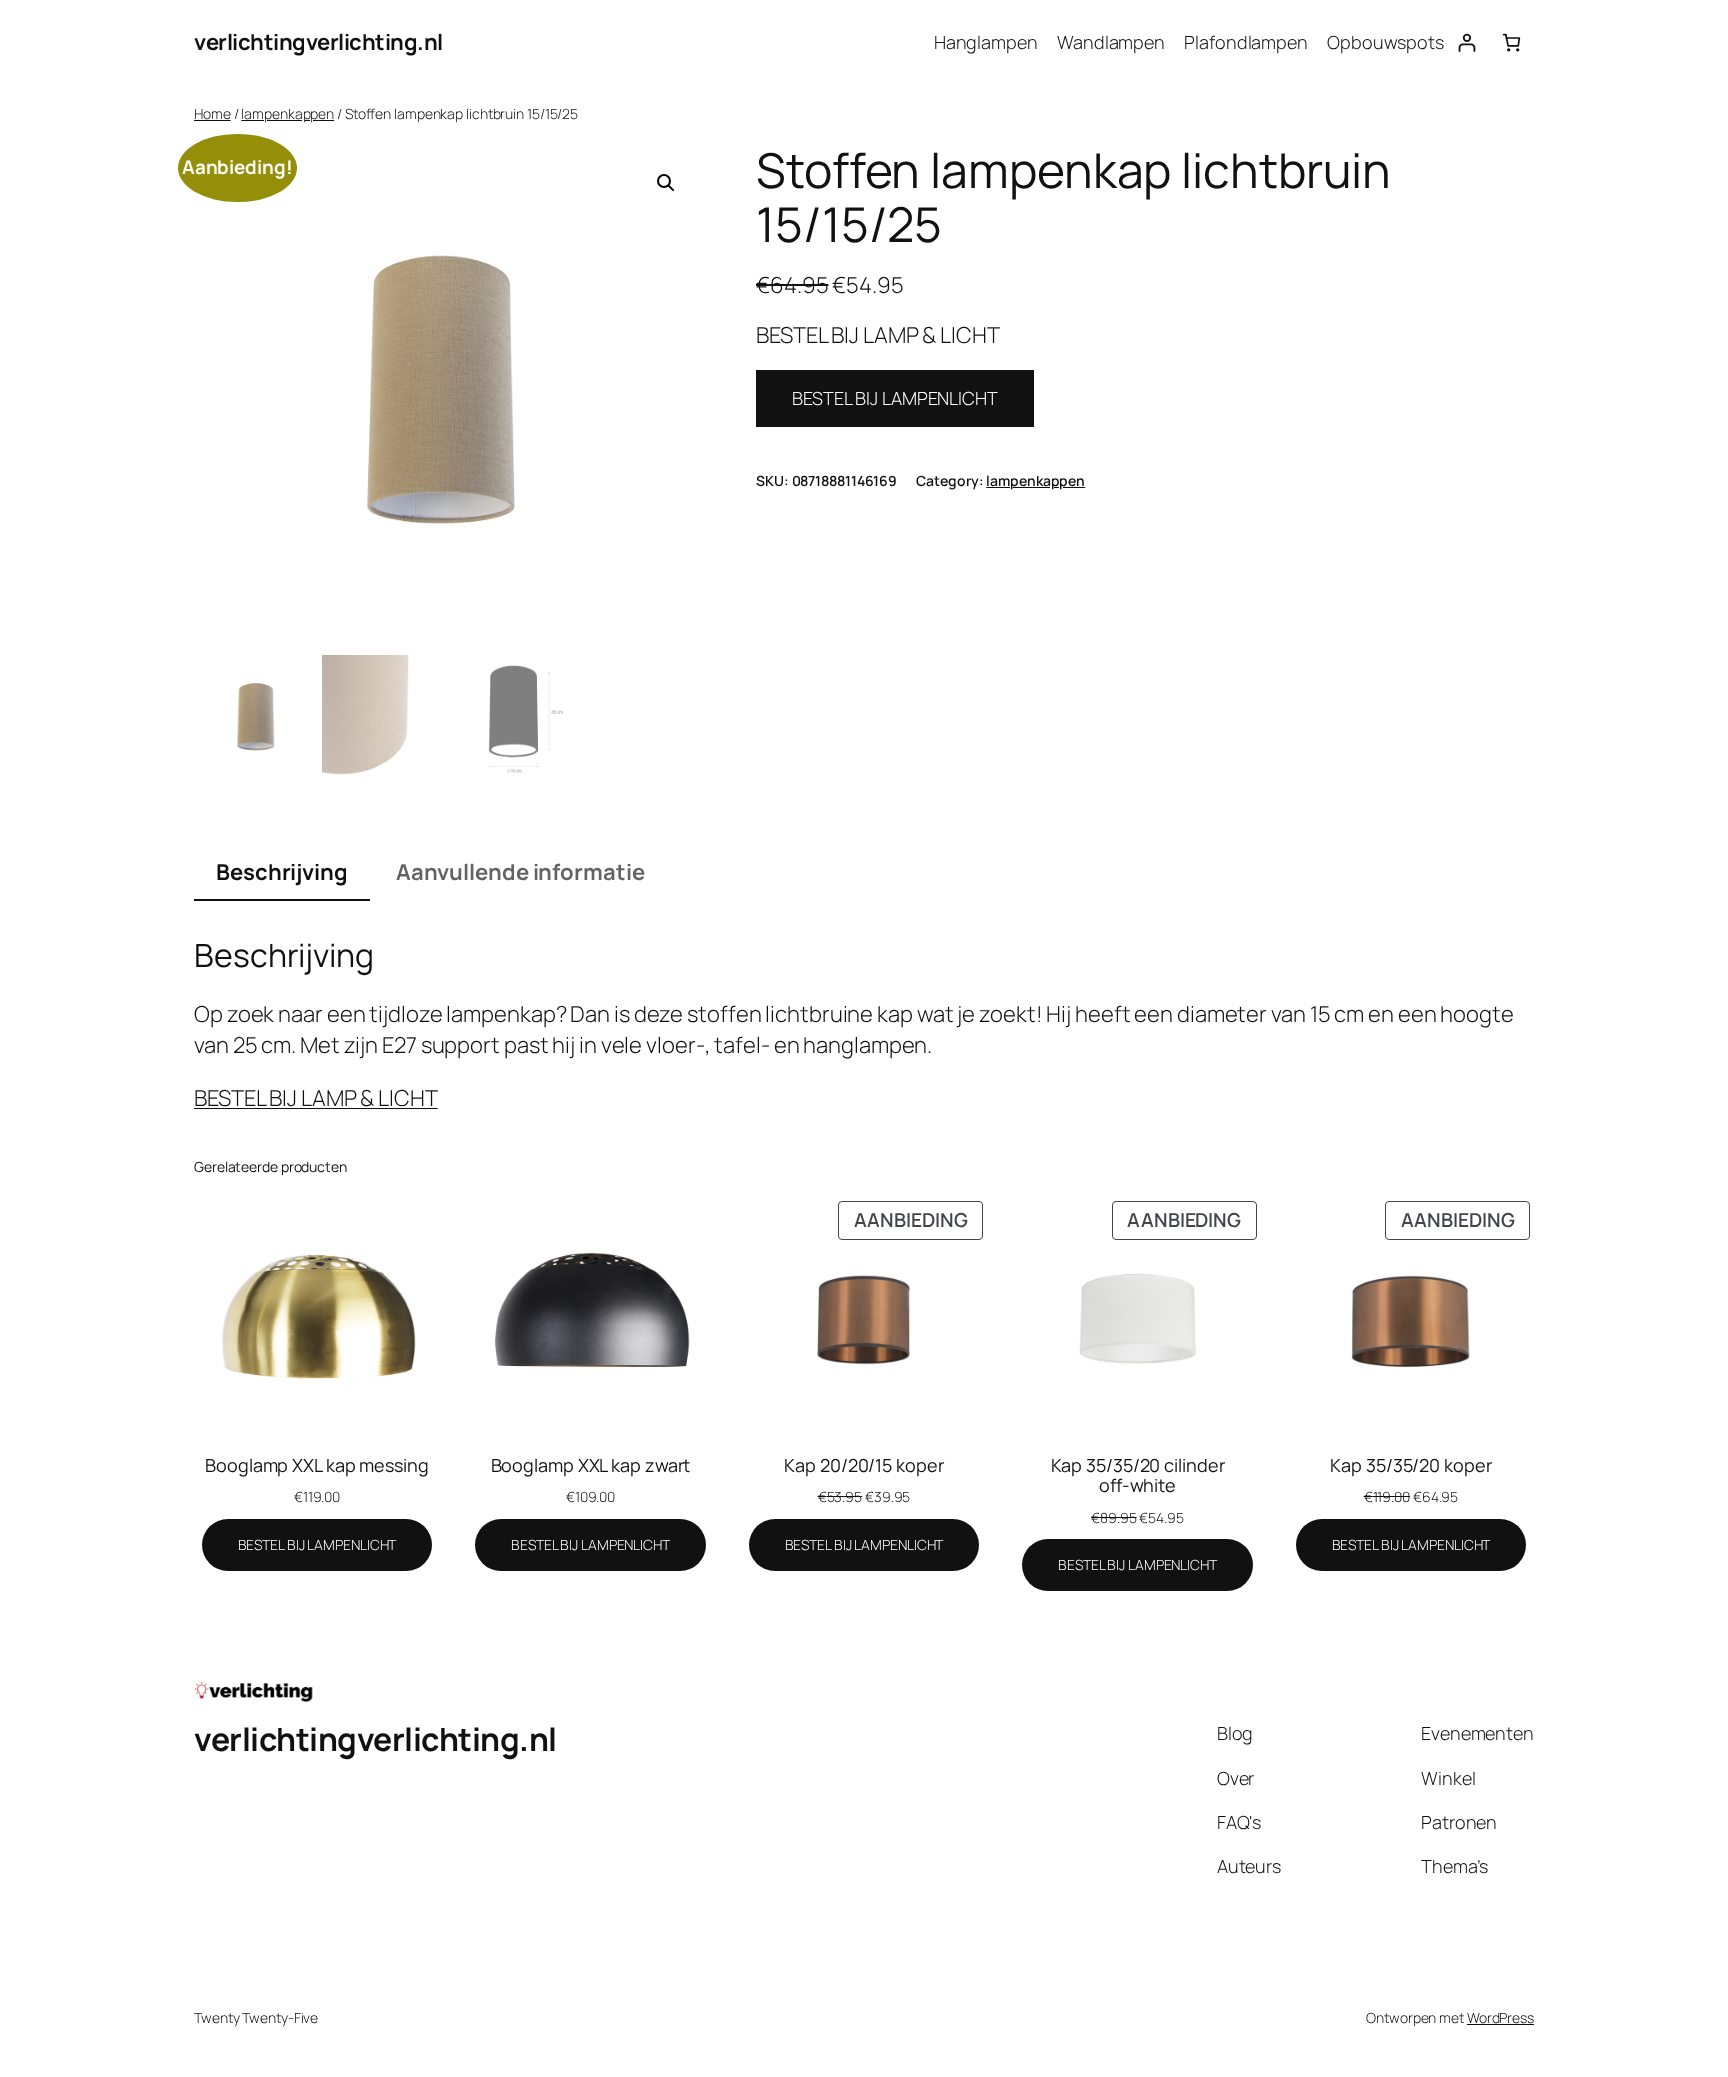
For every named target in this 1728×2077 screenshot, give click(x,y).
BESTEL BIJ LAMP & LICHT (316, 1098)
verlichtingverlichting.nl (318, 42)
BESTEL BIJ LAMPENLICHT (895, 398)
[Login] (1466, 42)
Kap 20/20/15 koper (863, 1465)
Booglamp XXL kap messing (317, 1465)
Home (212, 113)
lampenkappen (287, 113)
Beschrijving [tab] (282, 872)
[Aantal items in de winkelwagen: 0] (1511, 42)
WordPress (1500, 2017)
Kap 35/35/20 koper (1410, 1465)
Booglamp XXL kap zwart (591, 1465)
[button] (666, 183)
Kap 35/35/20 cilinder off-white (1138, 1475)
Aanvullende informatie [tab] (520, 872)
